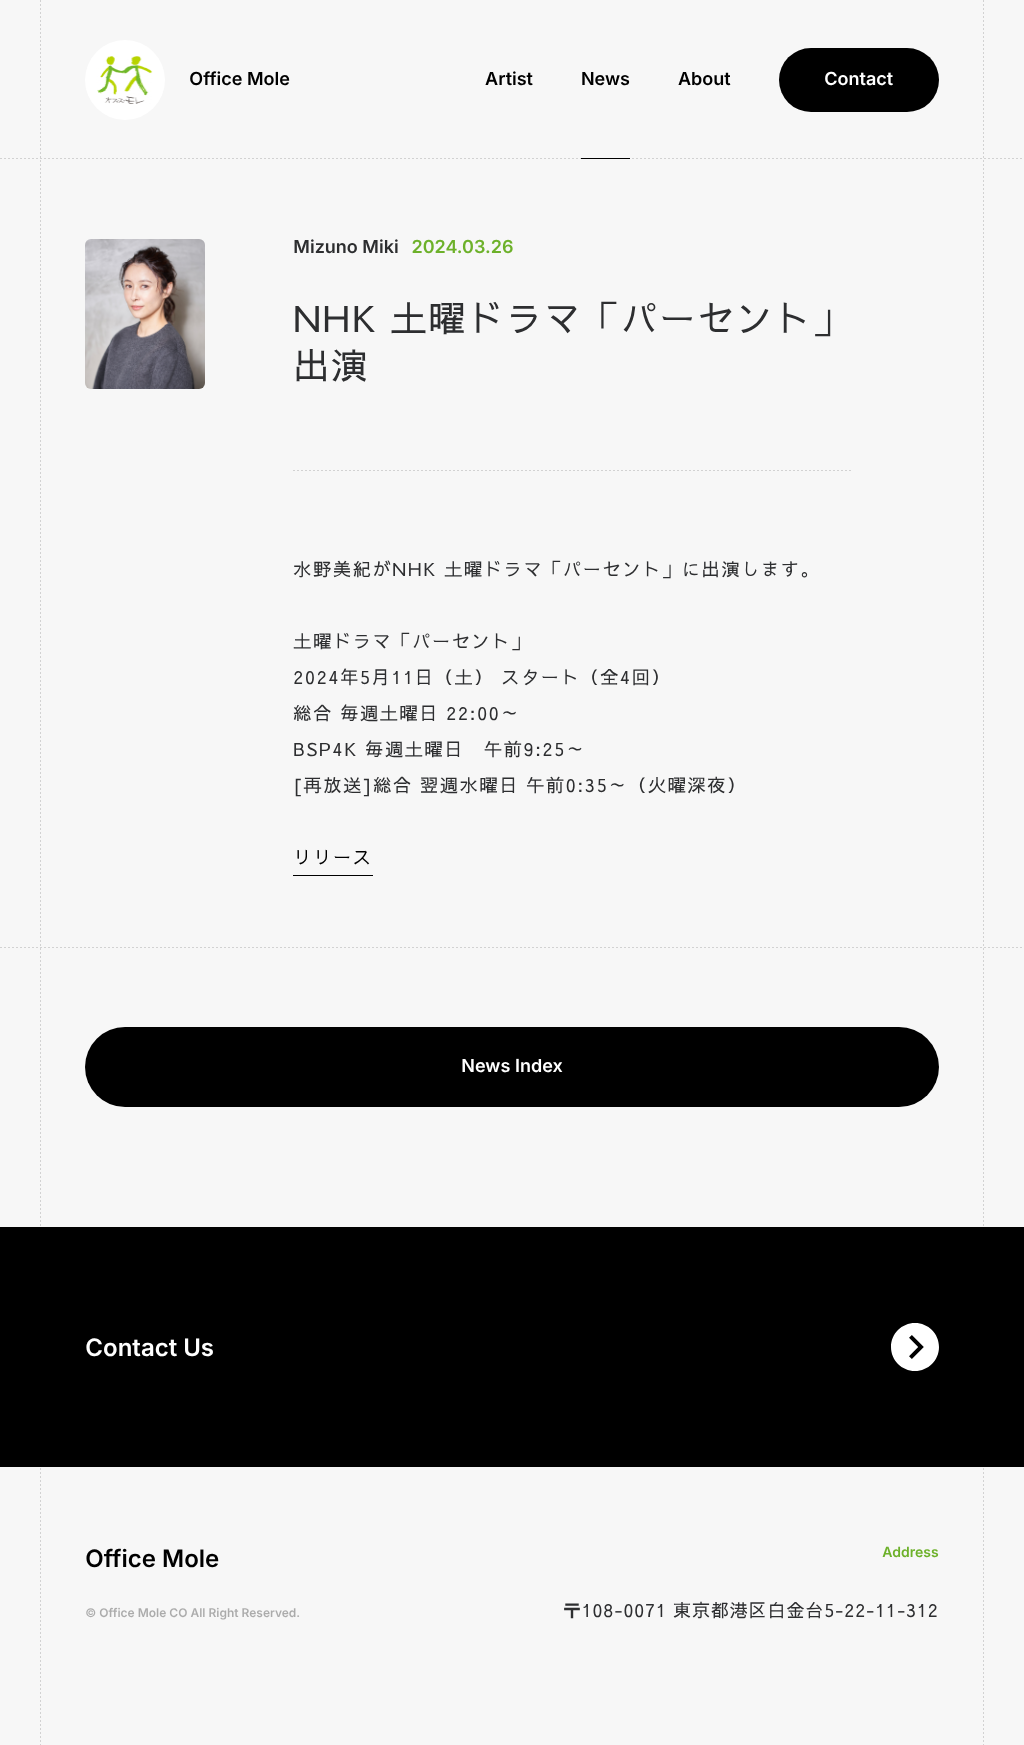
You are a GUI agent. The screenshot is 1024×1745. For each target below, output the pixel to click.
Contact (858, 79)
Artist (509, 79)
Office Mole (239, 79)
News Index (511, 1066)
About (704, 79)
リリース (332, 856)
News (605, 79)
